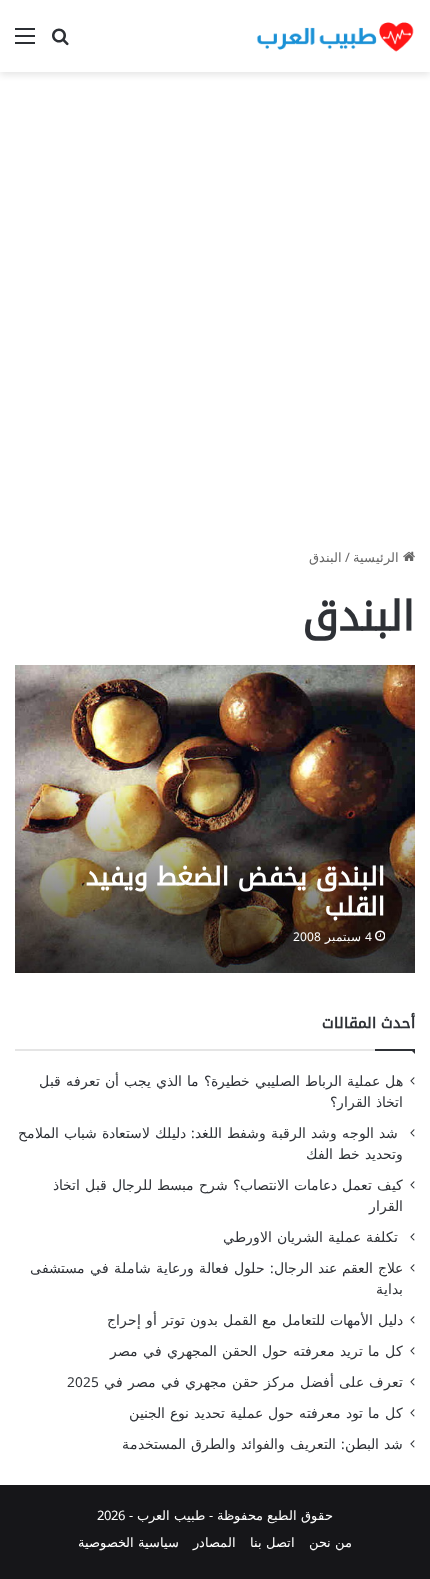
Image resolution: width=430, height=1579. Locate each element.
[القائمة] (25, 43)
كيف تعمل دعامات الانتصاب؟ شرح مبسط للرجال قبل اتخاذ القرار (228, 1196)
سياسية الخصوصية (128, 1542)
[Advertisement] (215, 317)
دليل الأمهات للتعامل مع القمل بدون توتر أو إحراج (255, 1320)
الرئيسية (378, 557)
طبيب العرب (171, 1515)
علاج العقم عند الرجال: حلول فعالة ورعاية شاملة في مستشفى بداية (216, 1279)
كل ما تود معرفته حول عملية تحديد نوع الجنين (266, 1413)
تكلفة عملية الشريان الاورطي (313, 1237)
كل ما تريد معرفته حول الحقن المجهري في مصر (256, 1351)
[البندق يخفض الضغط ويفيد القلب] (214, 818)
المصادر (214, 1542)
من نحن (330, 1542)
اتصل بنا (272, 1542)
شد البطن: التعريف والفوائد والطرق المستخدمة (262, 1444)
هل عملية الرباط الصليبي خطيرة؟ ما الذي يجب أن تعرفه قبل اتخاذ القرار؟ (221, 1092)
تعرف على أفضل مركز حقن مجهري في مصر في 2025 (235, 1382)
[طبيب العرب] (335, 36)
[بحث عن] (60, 43)
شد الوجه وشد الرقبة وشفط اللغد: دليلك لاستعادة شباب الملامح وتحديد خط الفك (210, 1144)
